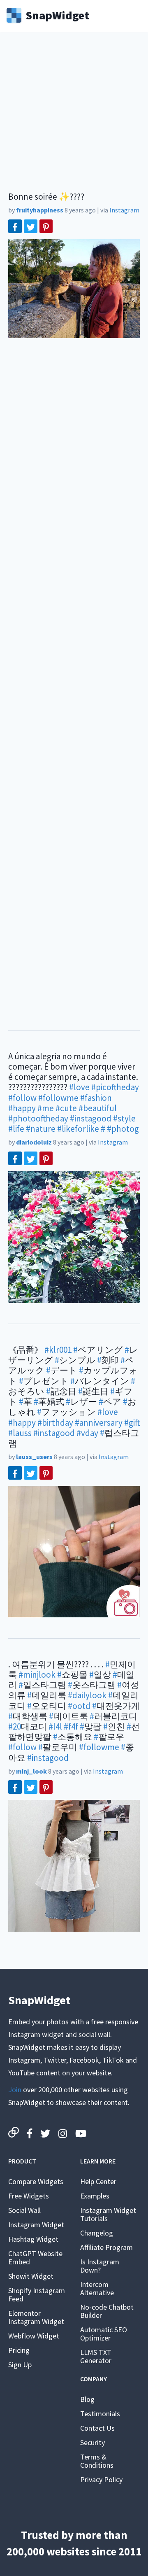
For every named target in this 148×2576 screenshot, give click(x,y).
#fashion (96, 1098)
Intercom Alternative (97, 2288)
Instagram (124, 210)
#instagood (91, 1118)
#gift (132, 1423)
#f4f (71, 1726)
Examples (95, 2196)
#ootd (79, 1706)
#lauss (20, 1433)
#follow (22, 1098)
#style (124, 1118)
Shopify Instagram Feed (37, 2295)
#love (79, 1087)
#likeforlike (78, 1129)
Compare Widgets (36, 2181)
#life (16, 1129)
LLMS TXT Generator (96, 2356)
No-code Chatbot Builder (107, 2311)
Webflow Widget (34, 2336)
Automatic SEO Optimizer (104, 2334)
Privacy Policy (101, 2479)
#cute (66, 1108)
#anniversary (99, 1423)
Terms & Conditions (97, 2461)
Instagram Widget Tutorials (108, 2214)
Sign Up (20, 2365)
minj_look (31, 1771)
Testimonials (100, 2414)
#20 (15, 1726)
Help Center (98, 2181)
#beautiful (98, 1108)
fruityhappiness (40, 210)
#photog (123, 1129)
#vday (87, 1433)
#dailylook (87, 1695)
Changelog (97, 2233)
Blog (87, 2399)
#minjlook (37, 1675)
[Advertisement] (74, 117)
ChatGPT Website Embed (35, 2258)
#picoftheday (115, 1087)
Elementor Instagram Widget (36, 2317)
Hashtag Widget (33, 2239)
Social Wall (24, 2210)
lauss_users (34, 1457)
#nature (41, 1129)
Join (15, 2090)
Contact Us (97, 2428)
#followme (58, 1098)
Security (92, 2442)
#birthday (55, 1423)
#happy (22, 1108)
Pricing (19, 2350)
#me (46, 1108)
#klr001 (58, 1350)
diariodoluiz (34, 1142)
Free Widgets (29, 2196)
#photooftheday (38, 1118)
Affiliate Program (106, 2247)
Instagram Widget (36, 2225)
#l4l (55, 1726)
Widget (57, 14)
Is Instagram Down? (100, 2266)
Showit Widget (31, 2276)
